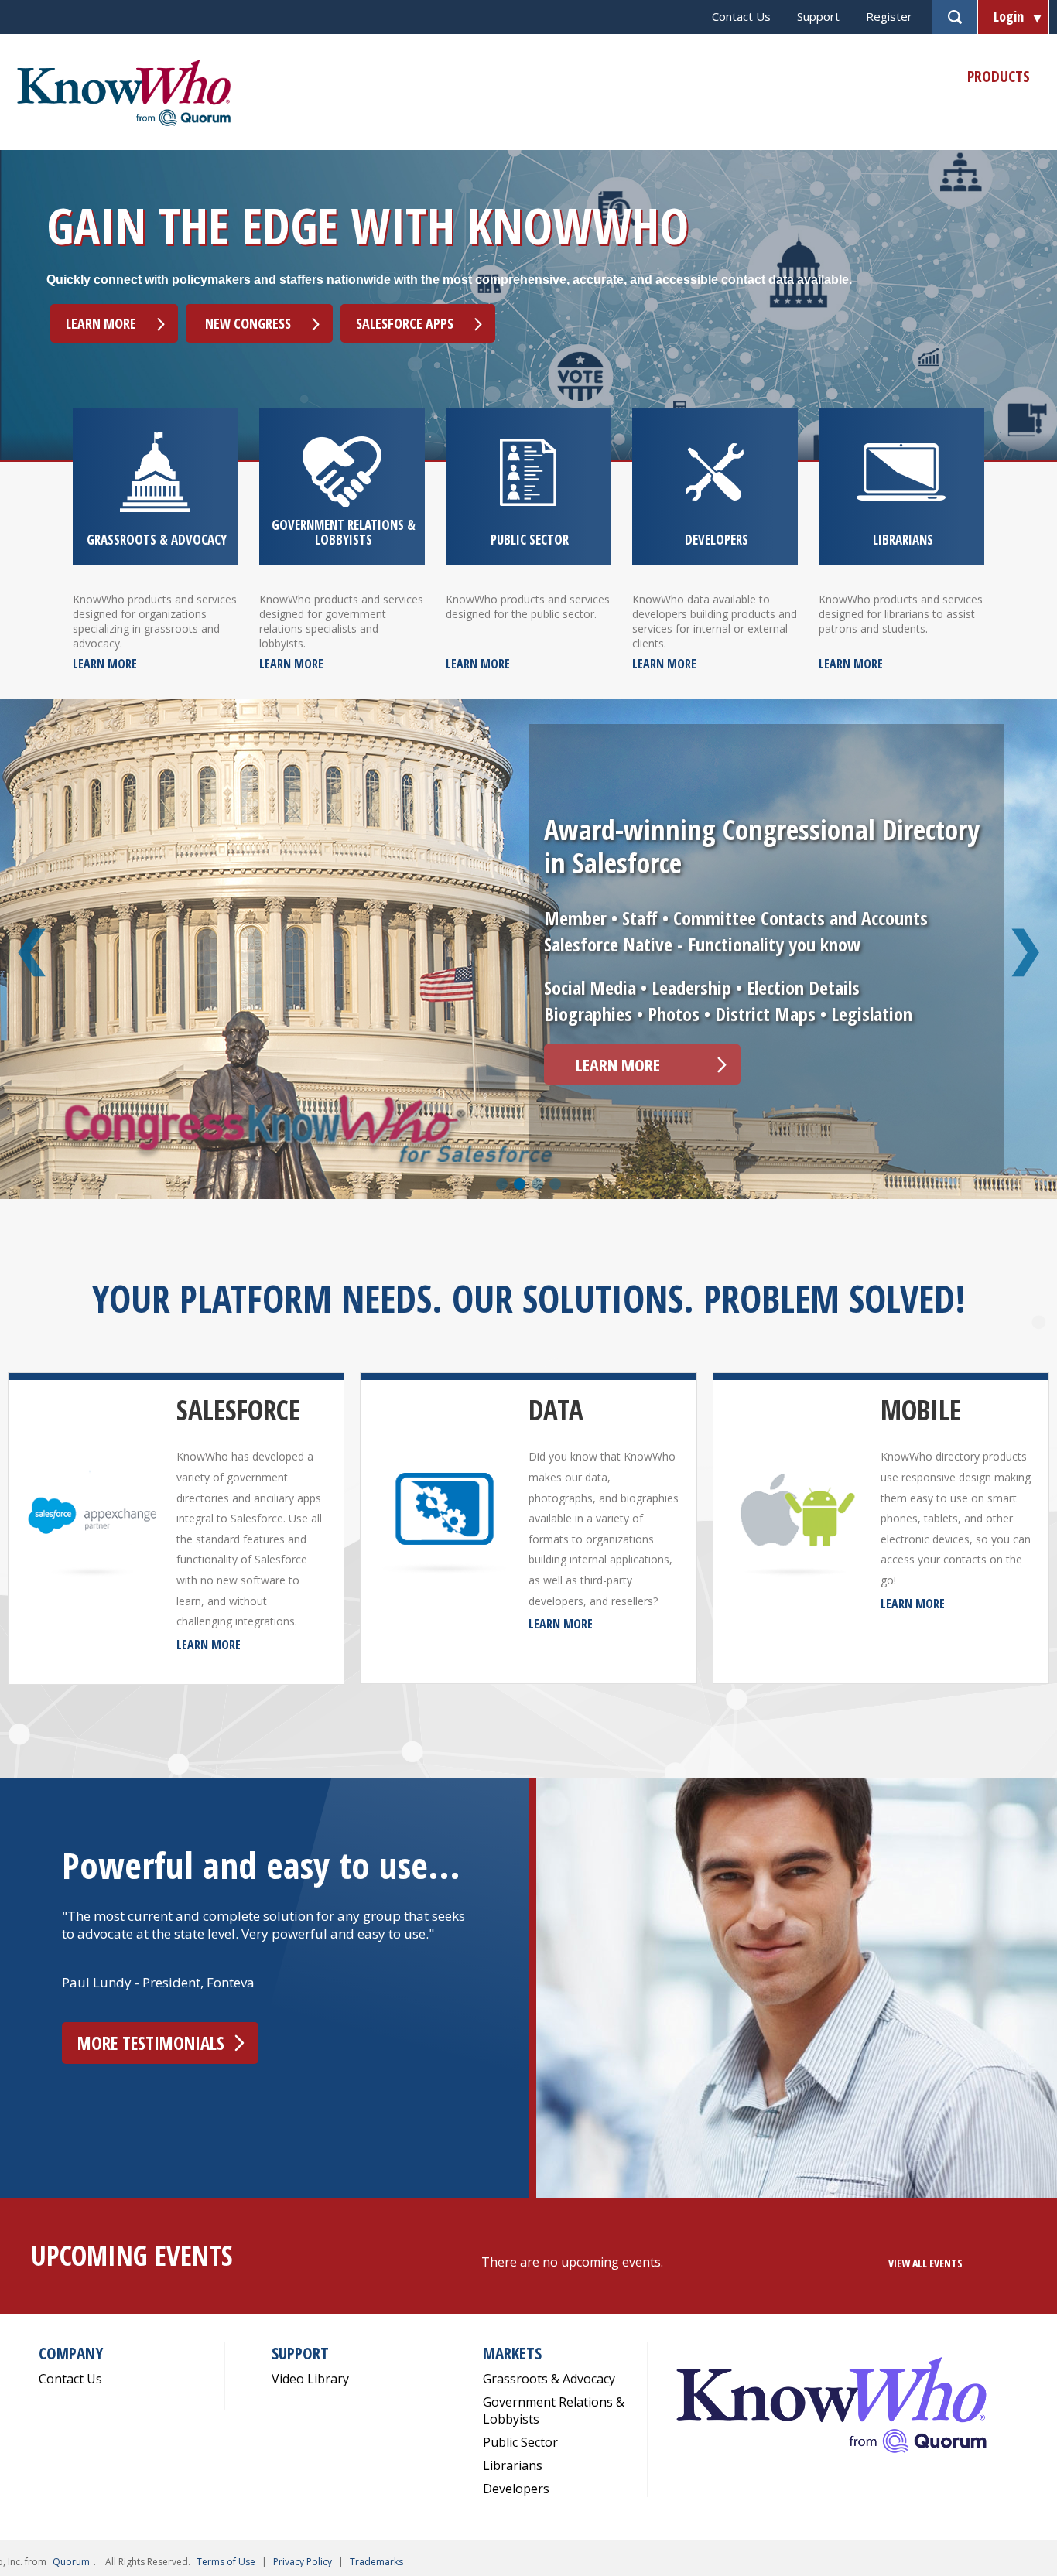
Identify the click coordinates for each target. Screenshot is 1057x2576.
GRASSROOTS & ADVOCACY (157, 540)
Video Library (310, 2379)
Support (818, 16)
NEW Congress (246, 323)
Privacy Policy (303, 2562)
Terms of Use (226, 2562)
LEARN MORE (105, 664)
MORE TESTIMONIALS (151, 2043)
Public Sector (520, 2442)
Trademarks (376, 2562)
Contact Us (741, 16)
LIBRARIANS (903, 540)
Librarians (513, 2465)
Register (889, 16)
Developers (516, 2489)
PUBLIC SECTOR (530, 540)
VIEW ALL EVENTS (925, 2263)
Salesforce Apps (405, 323)
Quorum (71, 2562)
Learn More (101, 323)
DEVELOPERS (717, 540)
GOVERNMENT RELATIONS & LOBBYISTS (344, 532)
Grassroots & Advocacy (549, 2379)
